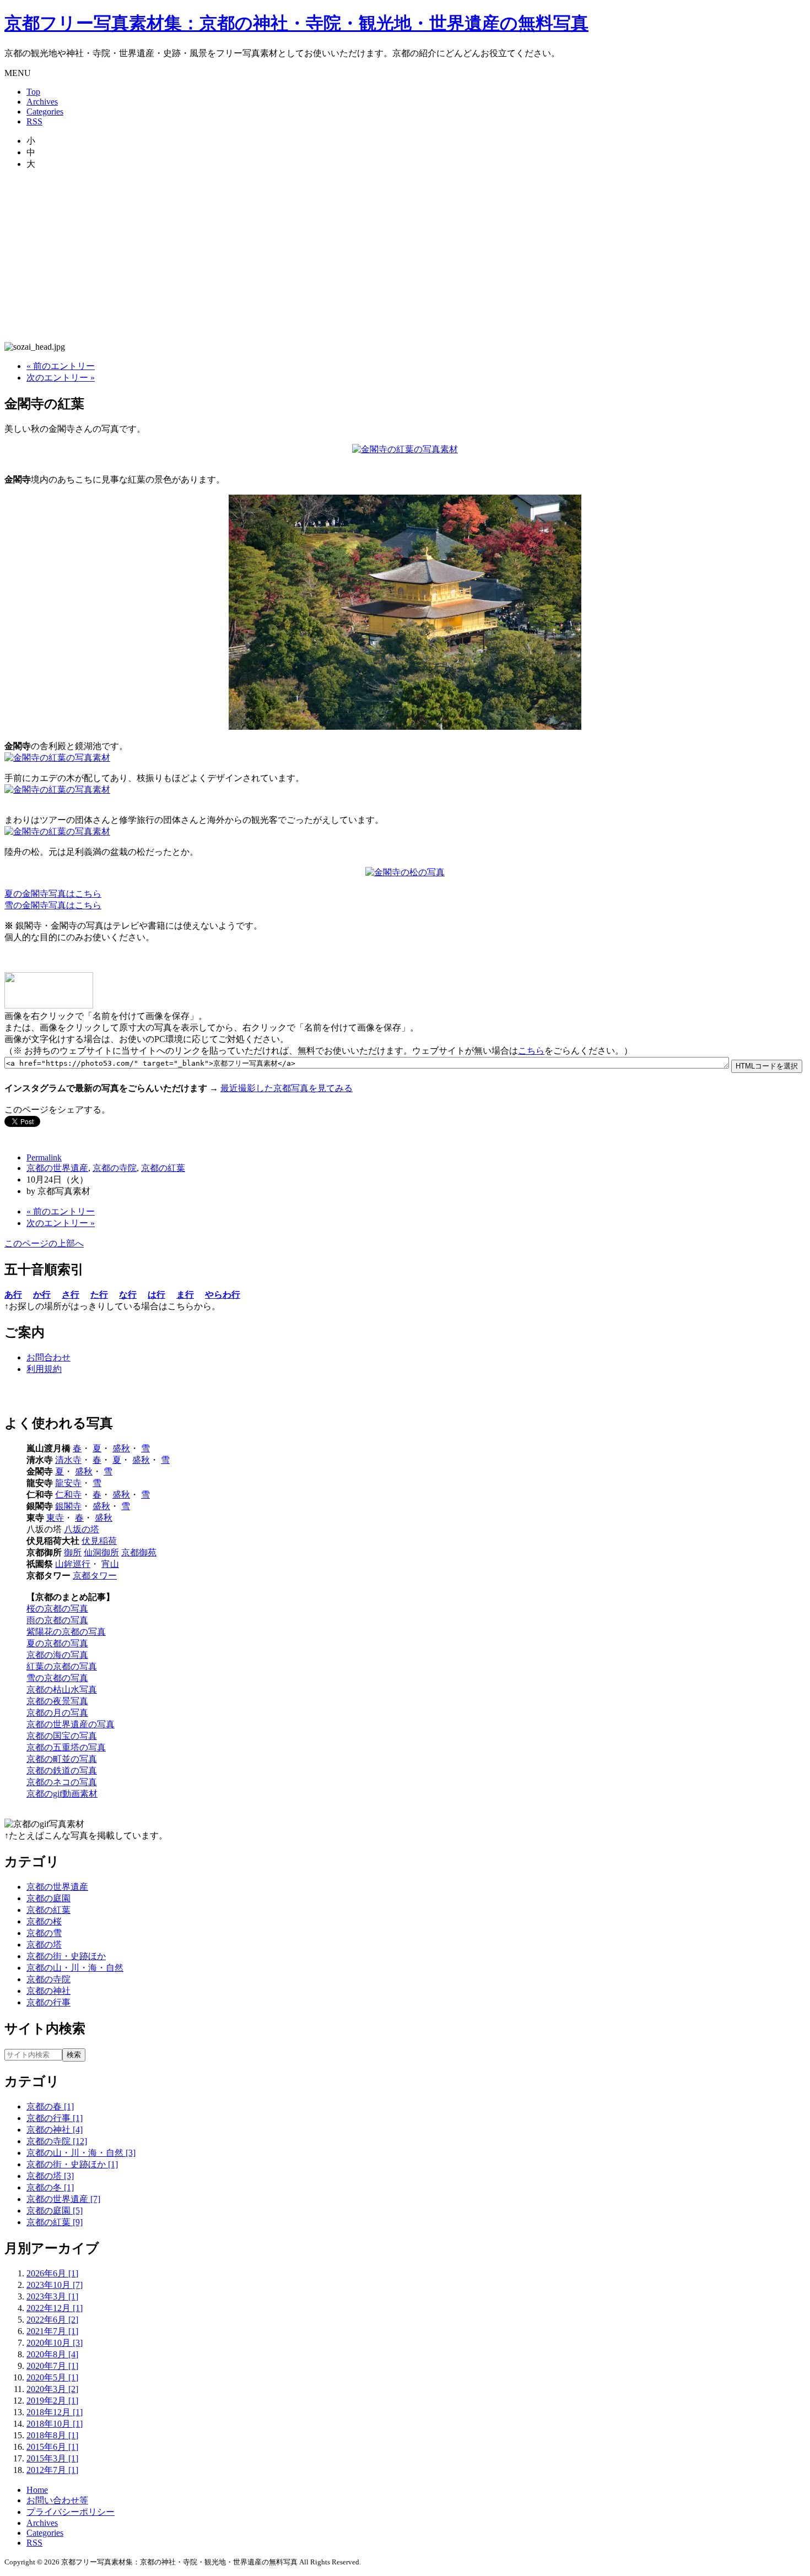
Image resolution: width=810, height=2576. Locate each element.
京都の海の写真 (57, 1655)
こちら (531, 1051)
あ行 (13, 1295)
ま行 (185, 1295)
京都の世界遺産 (57, 1168)
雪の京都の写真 (57, 1678)
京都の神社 (48, 1991)
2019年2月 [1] (52, 2401)
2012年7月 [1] (52, 2470)
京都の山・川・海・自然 (75, 1968)
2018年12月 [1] (55, 2412)
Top (33, 92)
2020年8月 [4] (52, 2354)
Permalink (44, 1157)
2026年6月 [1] (52, 2273)
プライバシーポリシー (71, 2512)
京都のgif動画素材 (62, 1794)
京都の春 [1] (50, 2106)
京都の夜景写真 (57, 1701)
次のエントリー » (61, 378)
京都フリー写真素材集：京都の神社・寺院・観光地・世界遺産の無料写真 (296, 23)
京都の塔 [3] (50, 2176)
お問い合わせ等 (57, 2500)
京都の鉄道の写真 (62, 1770)
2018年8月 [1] (52, 2435)
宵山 (110, 1564)
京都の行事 (48, 2002)
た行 (99, 1295)
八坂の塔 (82, 1529)
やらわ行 (223, 1295)
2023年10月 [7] (55, 2285)
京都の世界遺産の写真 (71, 1724)
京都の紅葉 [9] (55, 2222)
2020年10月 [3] (55, 2343)
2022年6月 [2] (52, 2320)
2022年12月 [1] (55, 2308)
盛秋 (121, 1448)
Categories (45, 112)
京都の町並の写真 (62, 1759)
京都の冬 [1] (50, 2187)
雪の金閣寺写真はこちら (53, 905)
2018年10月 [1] (55, 2424)
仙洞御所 (101, 1552)
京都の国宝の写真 (62, 1736)
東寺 (55, 1518)
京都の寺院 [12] (57, 2141)
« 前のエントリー (61, 366)
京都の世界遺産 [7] (63, 2199)
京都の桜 (44, 1921)
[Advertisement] (405, 256)
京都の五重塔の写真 (66, 1747)
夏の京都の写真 (57, 1643)
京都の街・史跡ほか (66, 1956)
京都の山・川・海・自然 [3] (81, 2153)
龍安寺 (68, 1483)
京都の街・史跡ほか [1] (72, 2164)
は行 (156, 1295)
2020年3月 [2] (52, 2389)
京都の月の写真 (57, 1713)
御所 (73, 1552)
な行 (128, 1295)
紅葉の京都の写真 (62, 1666)
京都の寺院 (115, 1168)
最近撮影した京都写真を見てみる (287, 1088)
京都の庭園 (48, 1898)
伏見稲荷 (99, 1541)
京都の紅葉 (163, 1168)
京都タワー (95, 1576)
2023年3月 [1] (52, 2296)
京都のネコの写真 (62, 1782)
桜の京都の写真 (57, 1609)
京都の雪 (44, 1933)
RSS (34, 121)
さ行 (71, 1295)
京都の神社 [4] (55, 2130)
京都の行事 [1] (55, 2118)
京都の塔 (44, 1945)
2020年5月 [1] (52, 2377)
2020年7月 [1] (52, 2366)
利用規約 (44, 1369)
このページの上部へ (44, 1243)
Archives (42, 102)
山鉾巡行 (73, 1564)
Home (37, 2490)
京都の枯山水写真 (62, 1690)
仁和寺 (68, 1495)
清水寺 (68, 1460)
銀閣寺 (68, 1506)
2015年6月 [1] (52, 2447)
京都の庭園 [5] (55, 2211)
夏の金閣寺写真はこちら (53, 894)
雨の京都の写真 (57, 1620)
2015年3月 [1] (52, 2458)
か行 (42, 1295)
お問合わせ (48, 1357)
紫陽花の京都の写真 (66, 1632)
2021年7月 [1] (52, 2331)
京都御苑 (139, 1552)
